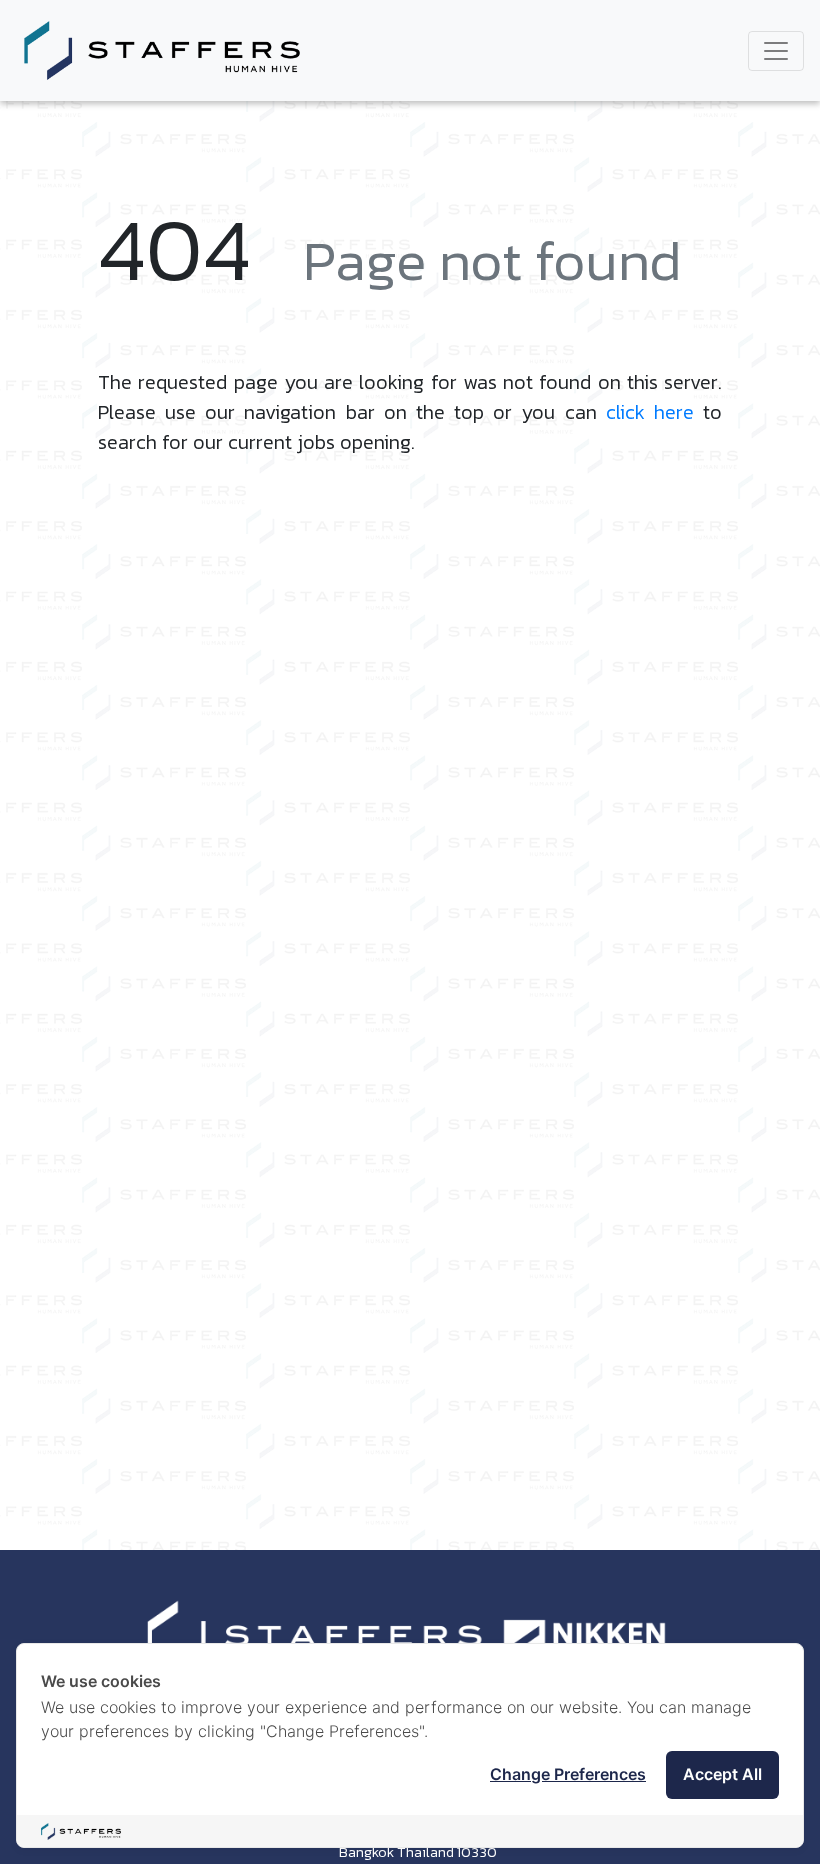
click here (650, 412)
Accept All (722, 1774)
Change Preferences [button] (568, 1774)
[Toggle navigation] (776, 51)
